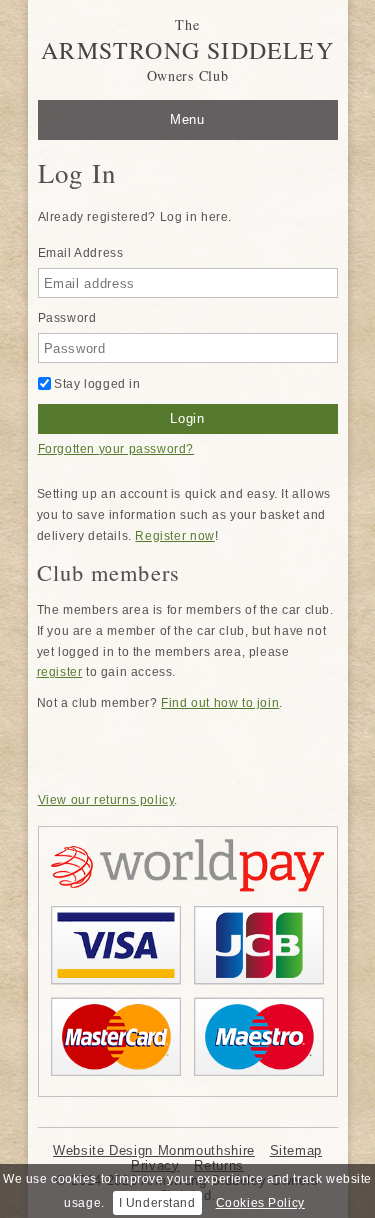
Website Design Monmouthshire (154, 1150)
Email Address (81, 253)
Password (67, 318)
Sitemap (296, 1150)
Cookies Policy (260, 1203)
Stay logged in (96, 384)
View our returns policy (106, 800)
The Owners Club (187, 50)
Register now (174, 536)
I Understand (157, 1203)
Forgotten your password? (116, 449)
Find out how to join (220, 703)
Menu (187, 119)
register (60, 672)
